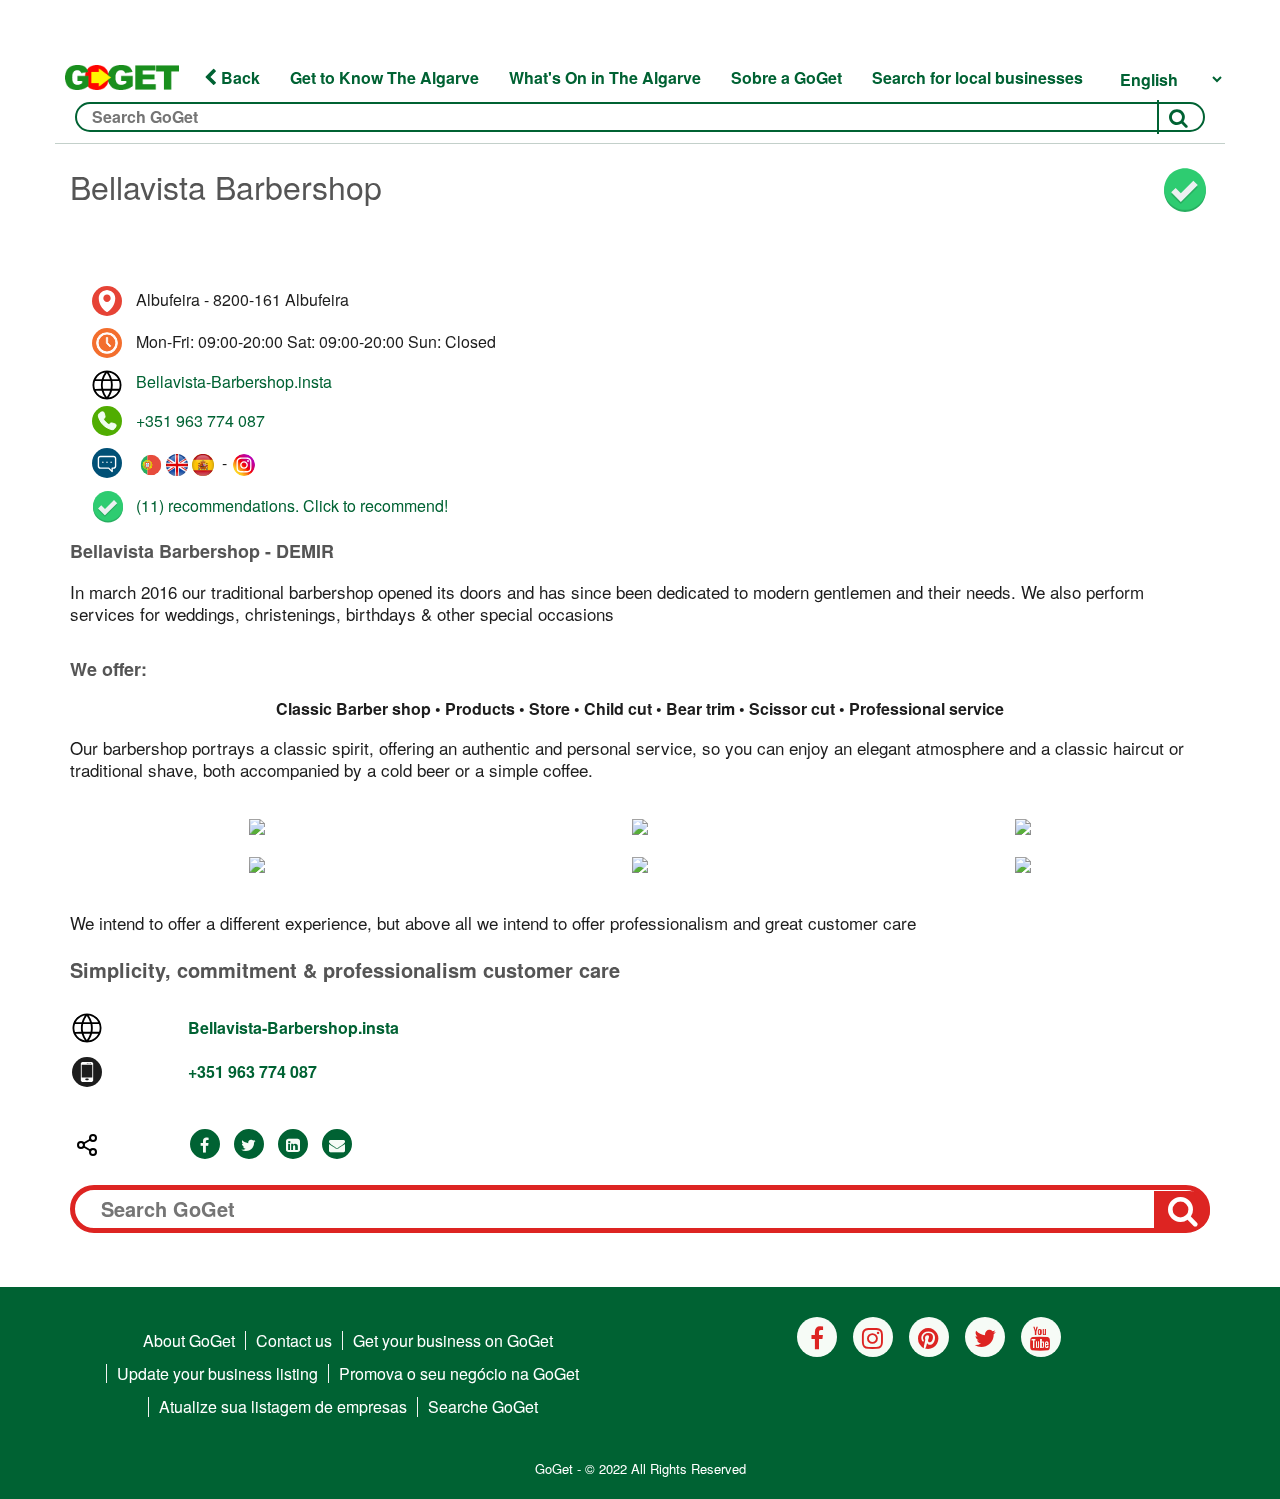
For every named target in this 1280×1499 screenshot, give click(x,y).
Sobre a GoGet (786, 77)
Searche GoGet (483, 1406)
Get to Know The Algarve (384, 77)
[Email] (337, 1144)
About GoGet (189, 1340)
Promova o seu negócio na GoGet (459, 1373)
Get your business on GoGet (453, 1340)
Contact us (294, 1340)
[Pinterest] (929, 1337)
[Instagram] (873, 1337)
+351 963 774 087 (200, 420)
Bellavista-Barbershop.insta (234, 381)
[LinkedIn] (293, 1144)
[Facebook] (205, 1144)
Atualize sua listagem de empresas (283, 1406)
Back (238, 77)
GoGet (554, 1468)
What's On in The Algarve (605, 77)
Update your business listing (217, 1373)
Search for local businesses (977, 77)
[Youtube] (1041, 1337)
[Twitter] (249, 1144)
